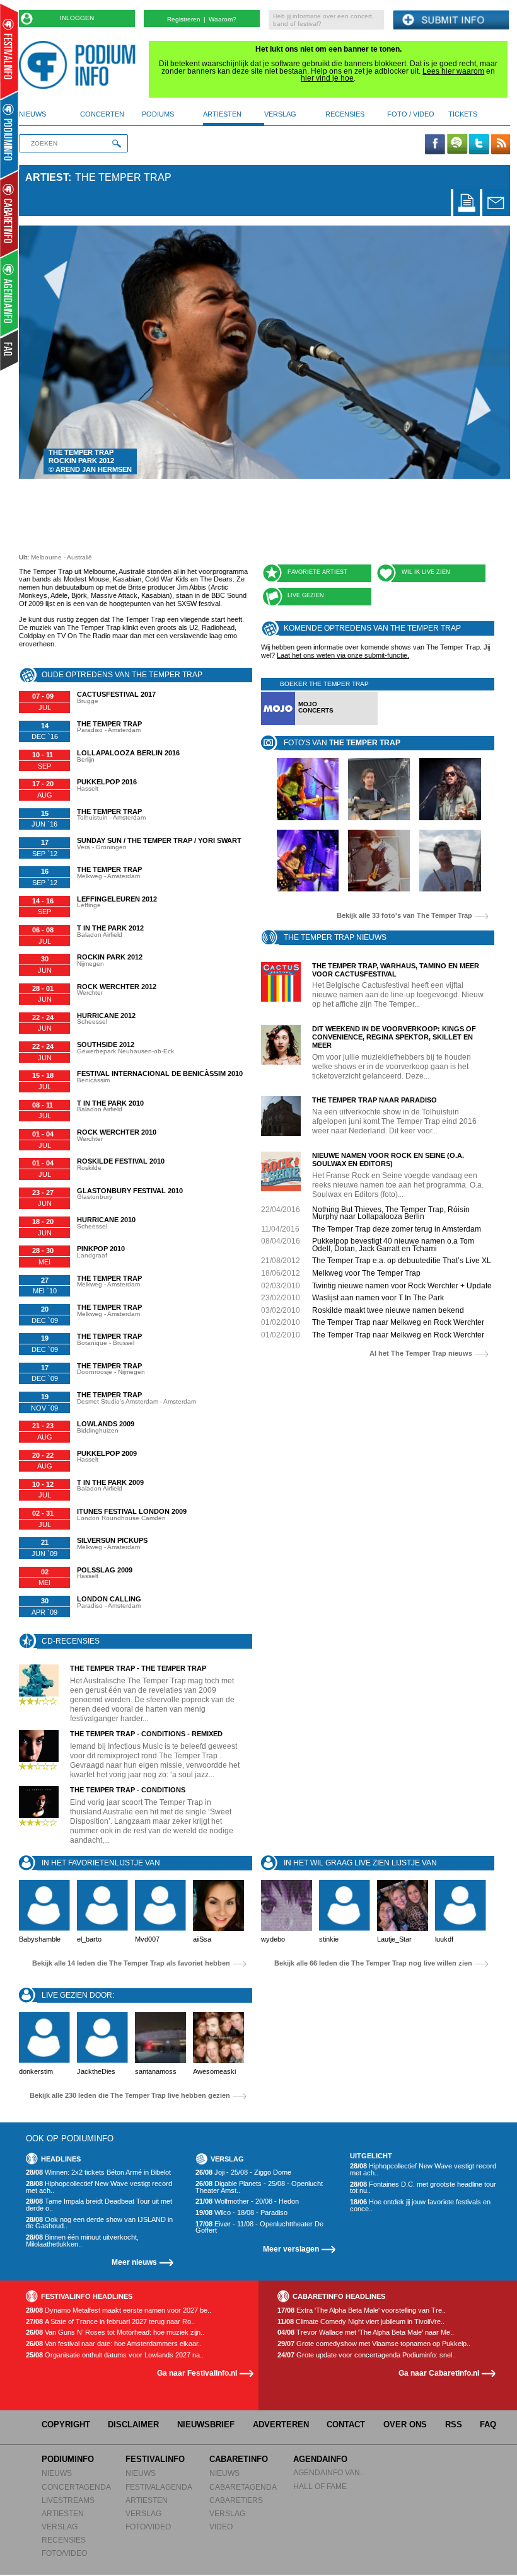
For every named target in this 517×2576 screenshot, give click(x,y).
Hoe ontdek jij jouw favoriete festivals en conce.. (420, 2205)
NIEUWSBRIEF (206, 2424)
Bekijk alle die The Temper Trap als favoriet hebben (131, 1963)
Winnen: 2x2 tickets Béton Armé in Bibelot (98, 2172)
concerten (102, 114)
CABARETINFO (239, 2459)
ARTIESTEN (63, 2513)
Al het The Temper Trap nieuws (421, 1354)
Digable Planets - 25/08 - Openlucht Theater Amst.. (259, 2187)
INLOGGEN (77, 18)
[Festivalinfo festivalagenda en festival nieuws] (9, 51)
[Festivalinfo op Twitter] (479, 145)
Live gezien (306, 595)
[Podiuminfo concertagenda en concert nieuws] (10, 135)
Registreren (184, 19)
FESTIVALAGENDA (159, 2487)
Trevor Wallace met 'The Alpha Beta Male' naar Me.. (366, 2333)
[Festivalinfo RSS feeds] (501, 145)
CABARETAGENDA (243, 2487)
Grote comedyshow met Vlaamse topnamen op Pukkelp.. (374, 2344)
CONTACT (346, 2424)
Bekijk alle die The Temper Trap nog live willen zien (373, 1963)
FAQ (488, 2424)
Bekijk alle (404, 916)
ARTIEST (47, 177)
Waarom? (223, 19)
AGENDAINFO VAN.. (328, 2472)
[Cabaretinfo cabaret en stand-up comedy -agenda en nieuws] (9, 214)
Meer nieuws (134, 2262)
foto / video (411, 114)
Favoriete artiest (317, 572)
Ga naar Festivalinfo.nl (197, 2373)
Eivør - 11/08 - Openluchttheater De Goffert (259, 2227)
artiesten (222, 114)
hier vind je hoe (327, 78)
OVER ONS (405, 2424)
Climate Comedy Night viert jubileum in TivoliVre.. (361, 2322)
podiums (158, 114)
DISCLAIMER (133, 2424)
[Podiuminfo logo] (80, 65)
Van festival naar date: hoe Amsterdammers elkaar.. (114, 2344)
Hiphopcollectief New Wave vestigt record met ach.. (99, 2187)
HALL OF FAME (320, 2486)
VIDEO (221, 2527)
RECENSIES (64, 2540)
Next (481, 352)
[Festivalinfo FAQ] (10, 350)
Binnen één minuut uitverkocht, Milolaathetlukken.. (82, 2241)
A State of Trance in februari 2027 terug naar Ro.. (110, 2322)
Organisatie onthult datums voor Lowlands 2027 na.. (115, 2355)
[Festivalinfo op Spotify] (457, 145)
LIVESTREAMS (68, 2500)
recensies (345, 114)
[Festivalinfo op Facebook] (435, 145)
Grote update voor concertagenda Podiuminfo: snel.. (367, 2355)
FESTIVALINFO (155, 2459)
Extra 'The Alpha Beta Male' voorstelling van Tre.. (362, 2310)
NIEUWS (57, 2473)
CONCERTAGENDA (76, 2487)
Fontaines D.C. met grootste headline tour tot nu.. (423, 2188)
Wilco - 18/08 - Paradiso (241, 2213)
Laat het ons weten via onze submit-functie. (343, 655)
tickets (463, 114)
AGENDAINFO (320, 2459)
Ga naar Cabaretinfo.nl (439, 2373)
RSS (454, 2424)
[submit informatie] (451, 20)
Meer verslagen (291, 2249)
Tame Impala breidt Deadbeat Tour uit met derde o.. (99, 2205)
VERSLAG (60, 2527)
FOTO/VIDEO (64, 2553)
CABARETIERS (236, 2500)
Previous (48, 352)
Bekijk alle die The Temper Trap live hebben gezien (130, 2096)
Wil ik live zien (426, 572)
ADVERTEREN (281, 2424)
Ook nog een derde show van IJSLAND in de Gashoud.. (99, 2223)
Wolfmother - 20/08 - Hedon (247, 2201)
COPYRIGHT (66, 2424)
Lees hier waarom (453, 71)
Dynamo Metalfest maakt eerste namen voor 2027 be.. (119, 2310)
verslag (280, 114)
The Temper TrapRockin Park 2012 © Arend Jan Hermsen (90, 461)
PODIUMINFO (68, 2459)
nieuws (32, 114)
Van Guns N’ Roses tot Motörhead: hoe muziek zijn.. (115, 2333)
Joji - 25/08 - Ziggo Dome (243, 2172)
